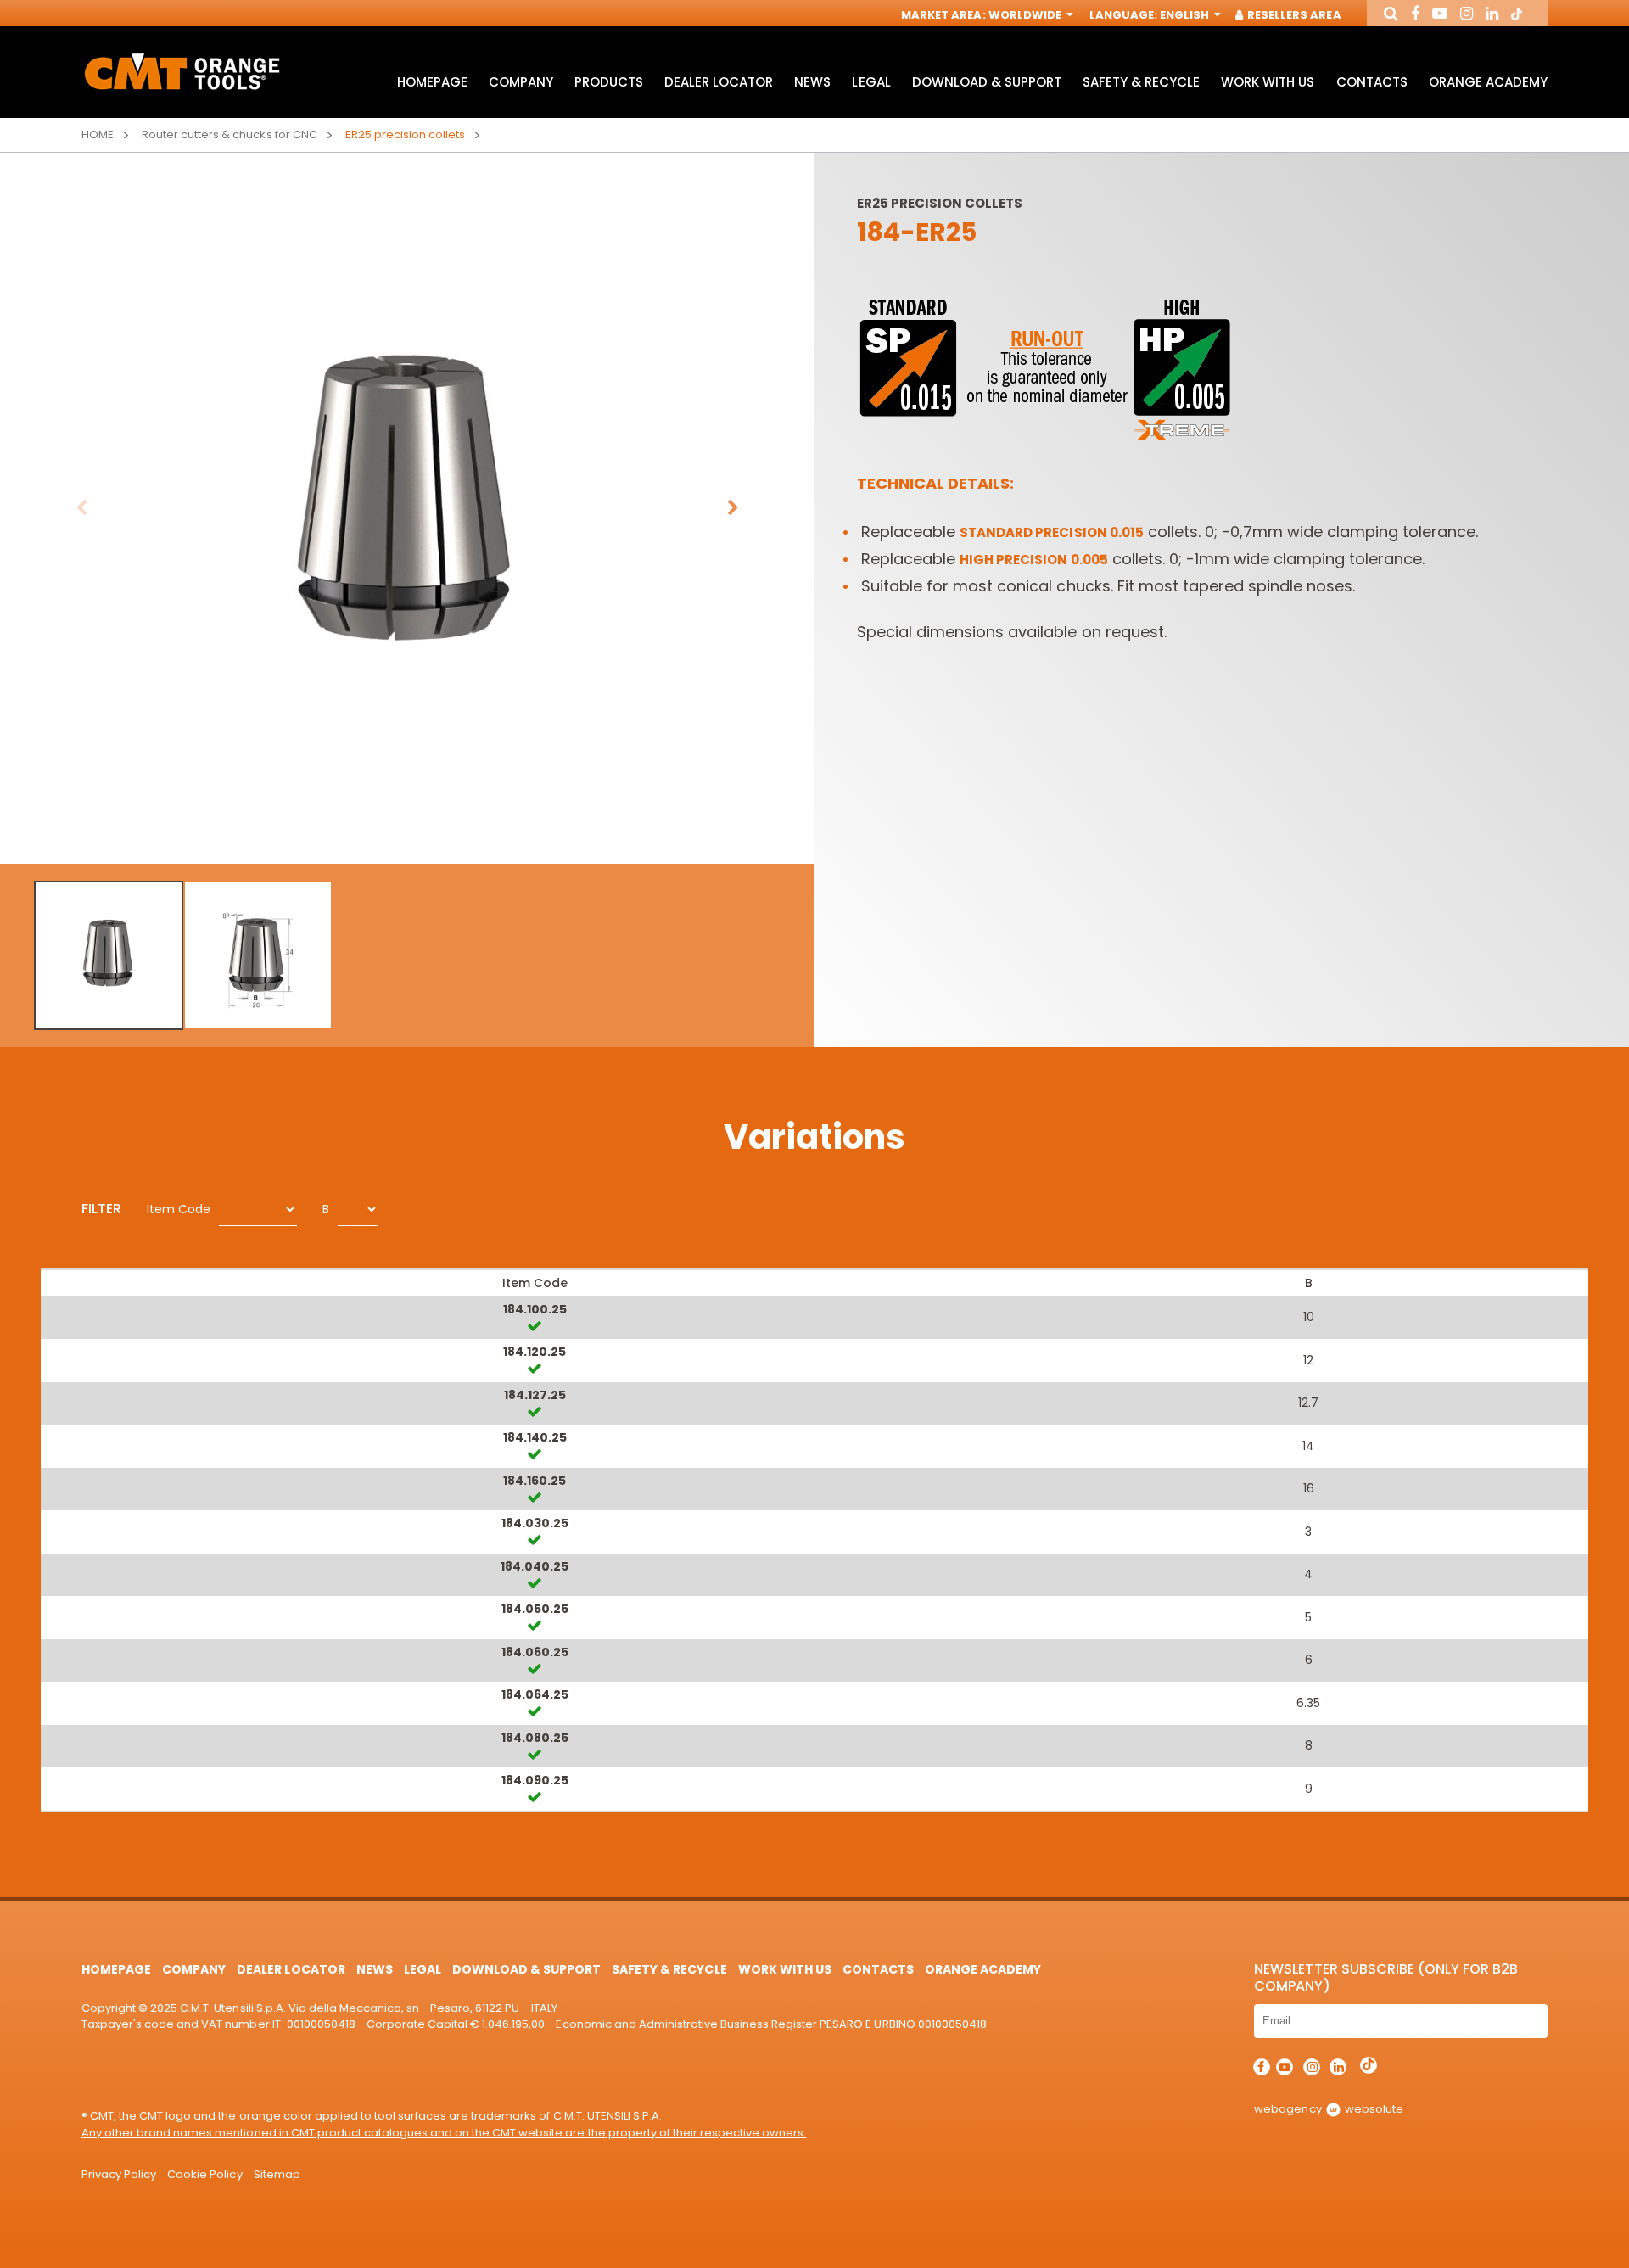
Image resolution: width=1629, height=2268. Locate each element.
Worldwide (1026, 15)
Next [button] (733, 508)
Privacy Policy (119, 2174)
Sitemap (277, 2174)
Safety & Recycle (1141, 82)
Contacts (1372, 82)
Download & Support (987, 82)
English (1186, 15)
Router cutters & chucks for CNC (230, 134)
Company (521, 82)
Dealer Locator (719, 82)
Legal (871, 82)
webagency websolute (1328, 2109)
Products (609, 82)
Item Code (179, 1209)
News (812, 82)
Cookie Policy (204, 2174)
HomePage (432, 82)
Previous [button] (81, 508)
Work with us (1268, 82)
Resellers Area (1293, 15)
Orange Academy (1488, 82)
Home (98, 134)
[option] (407, 508)
